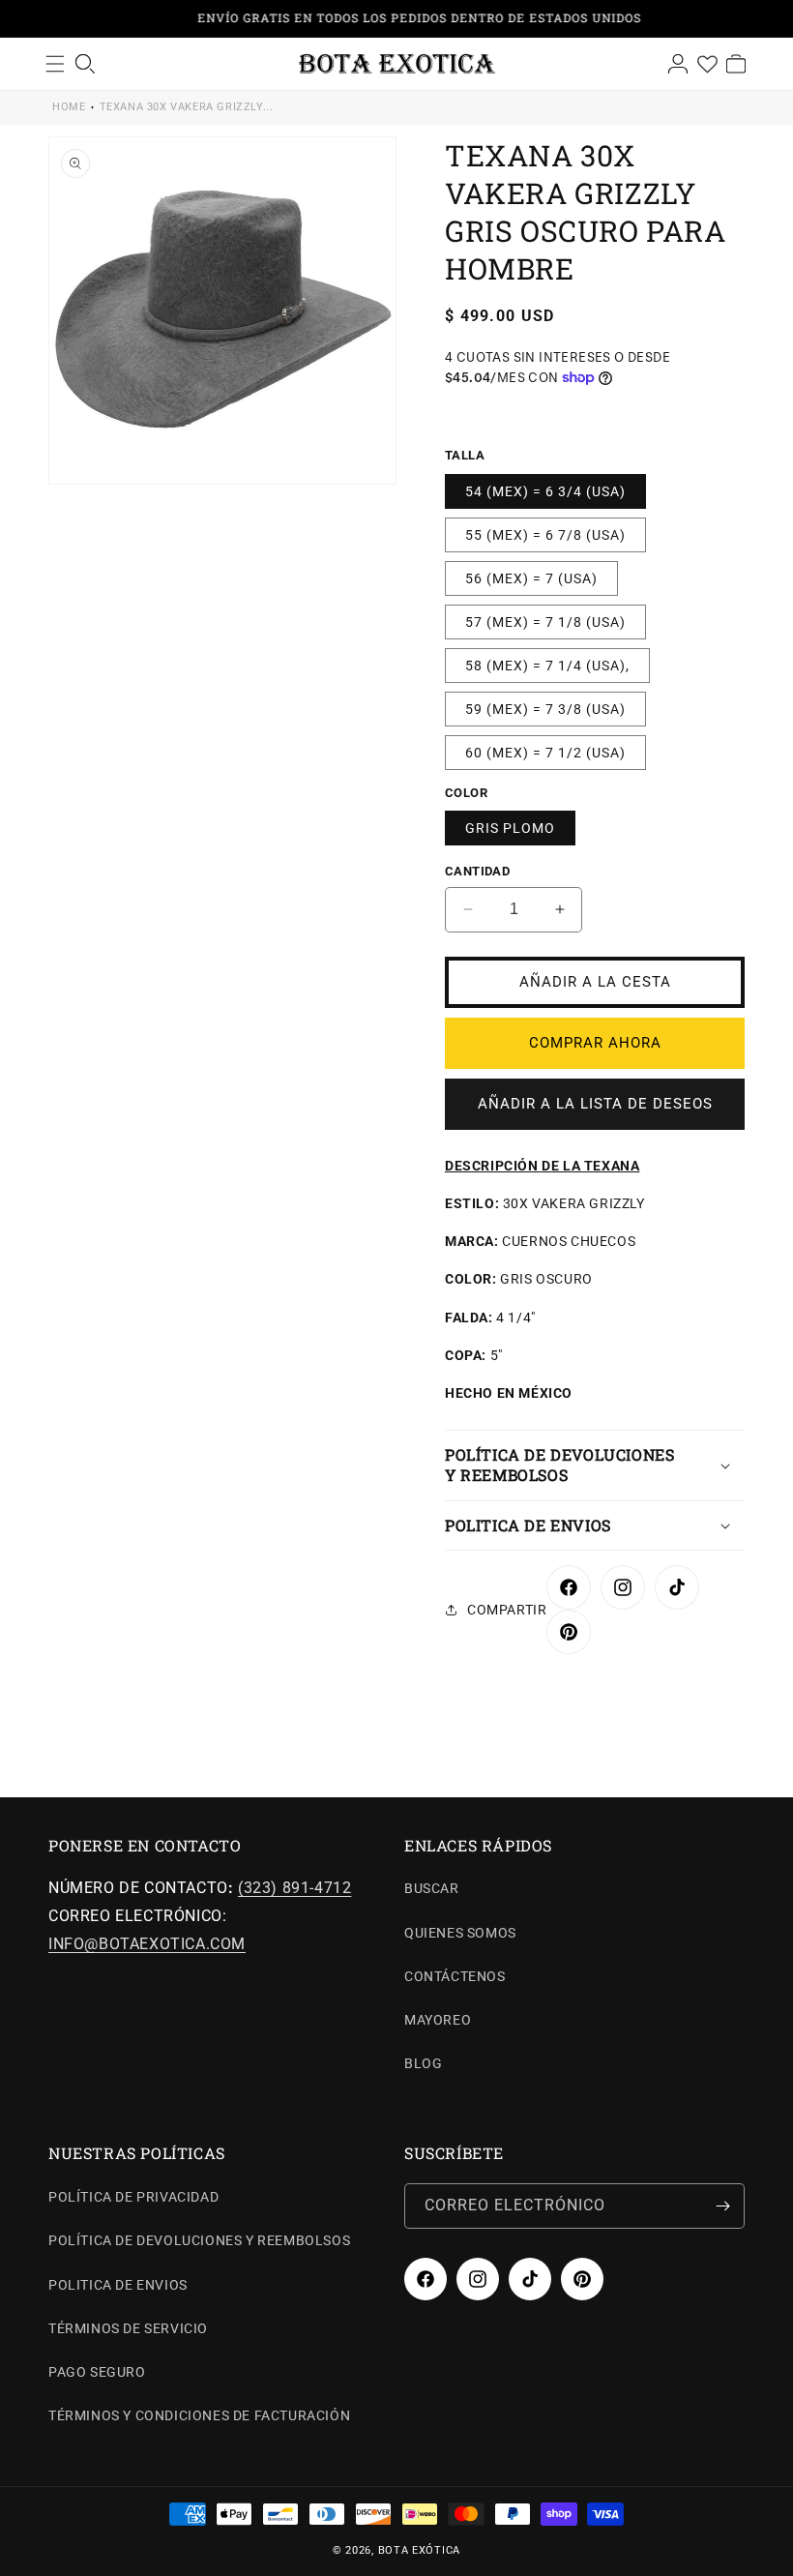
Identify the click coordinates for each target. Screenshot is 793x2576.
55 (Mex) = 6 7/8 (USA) (545, 535)
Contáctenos (455, 1976)
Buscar (432, 1888)
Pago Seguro (97, 2372)
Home (69, 107)
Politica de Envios (118, 2285)
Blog (423, 2063)
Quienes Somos (460, 1933)
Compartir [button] (507, 1610)
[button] (595, 1466)
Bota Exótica (419, 2550)
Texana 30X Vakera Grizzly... (187, 107)
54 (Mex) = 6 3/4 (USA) (545, 491)
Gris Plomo (510, 828)
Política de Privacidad (133, 2197)
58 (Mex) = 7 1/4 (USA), (547, 666)
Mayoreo (438, 2020)
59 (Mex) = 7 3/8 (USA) (545, 709)
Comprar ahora (595, 1043)
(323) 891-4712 (294, 1888)
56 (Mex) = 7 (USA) (531, 578)
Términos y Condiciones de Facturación (199, 2415)
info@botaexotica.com (147, 1944)
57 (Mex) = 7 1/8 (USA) (545, 622)
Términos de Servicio (128, 2328)
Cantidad (477, 871)
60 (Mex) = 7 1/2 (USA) (545, 753)
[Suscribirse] (722, 2206)
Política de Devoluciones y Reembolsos (199, 2240)
